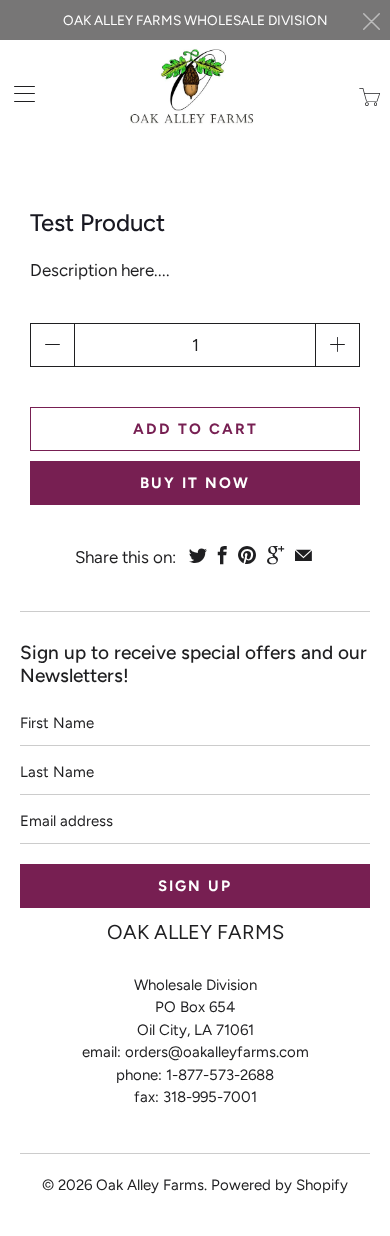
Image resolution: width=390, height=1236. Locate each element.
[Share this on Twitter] (198, 555)
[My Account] (17, 93)
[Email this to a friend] (303, 555)
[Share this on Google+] (275, 555)
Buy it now (195, 483)
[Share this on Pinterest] (247, 555)
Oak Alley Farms (150, 1185)
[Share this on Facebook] (222, 555)
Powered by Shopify (279, 1185)
